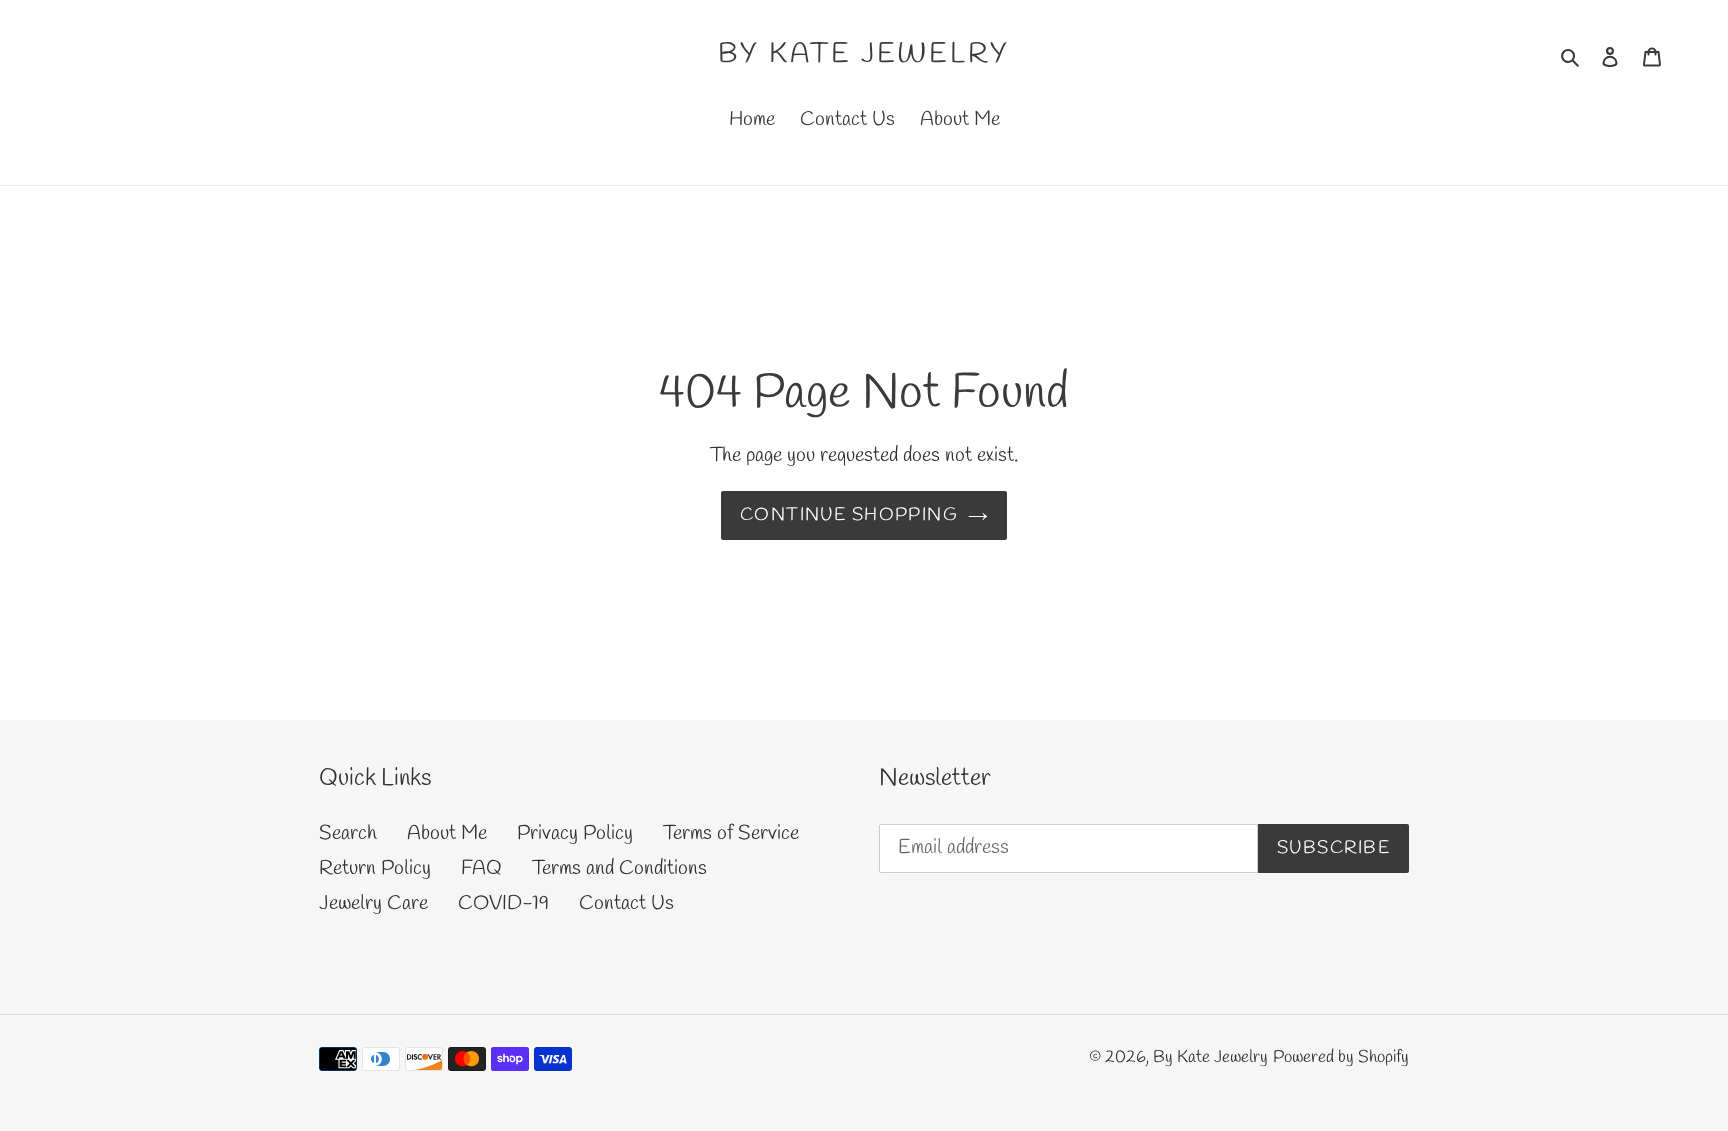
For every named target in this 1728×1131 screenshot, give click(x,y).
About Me (447, 833)
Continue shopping (849, 515)
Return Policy (375, 868)
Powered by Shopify (1341, 1057)
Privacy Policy (575, 833)
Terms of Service (731, 833)
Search (348, 833)
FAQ (481, 868)
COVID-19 (503, 903)
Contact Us (626, 903)
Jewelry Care (373, 903)
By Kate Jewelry (863, 55)
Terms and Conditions (619, 868)
